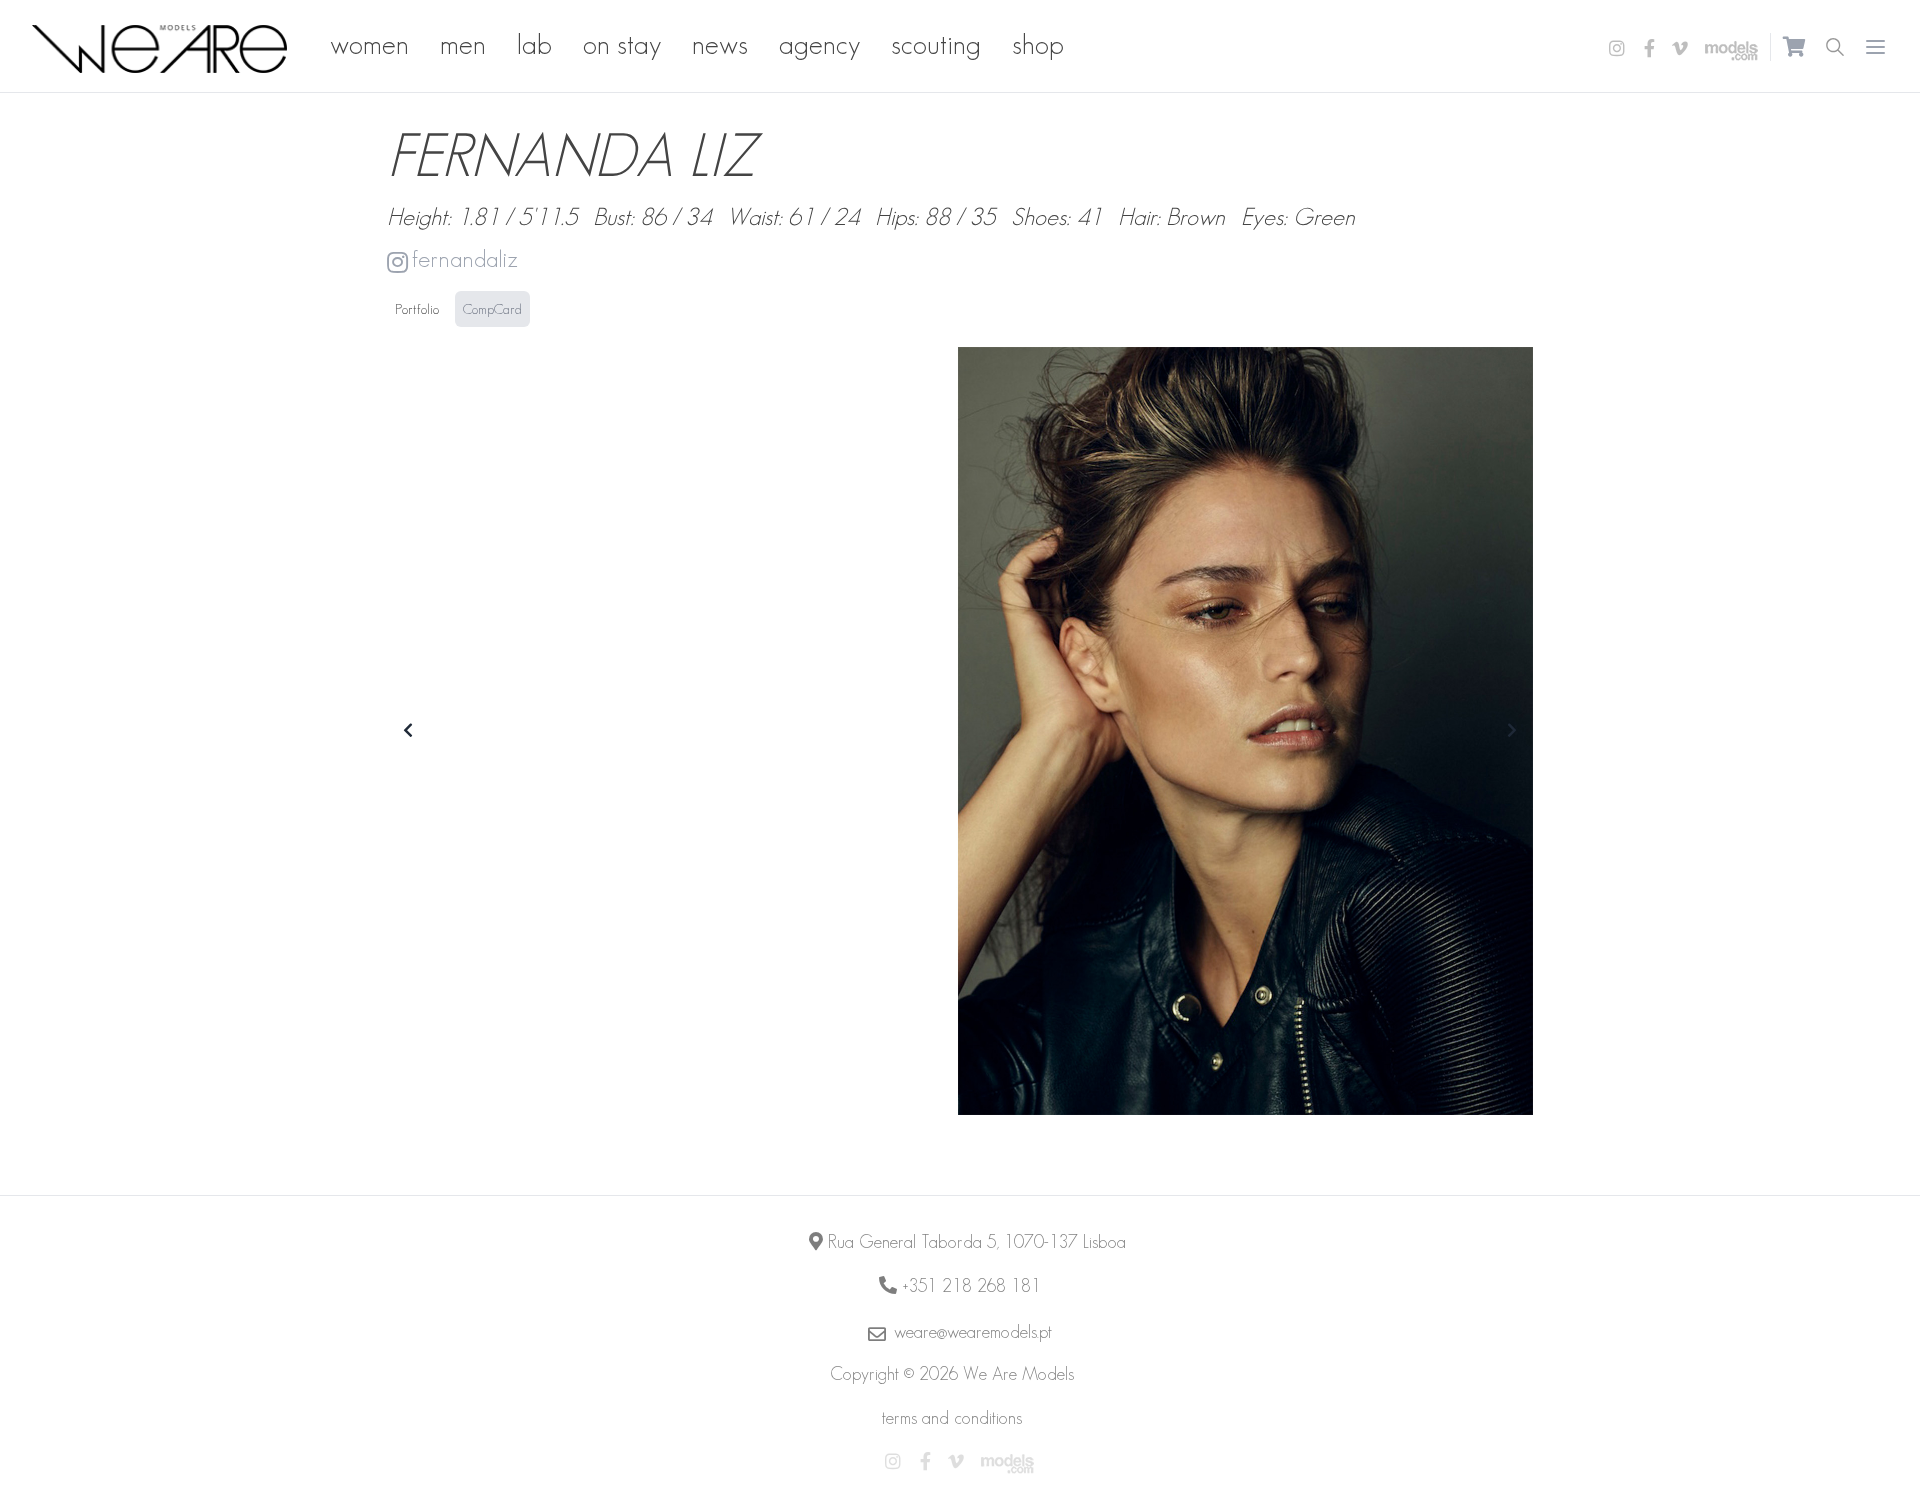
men (463, 44)
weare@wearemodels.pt (973, 1332)
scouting (936, 44)
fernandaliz (465, 258)
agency (819, 44)
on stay (622, 44)
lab (534, 44)
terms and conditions (952, 1418)
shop (1038, 44)
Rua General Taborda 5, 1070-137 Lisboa (977, 1242)
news (720, 44)
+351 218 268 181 (971, 1286)
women (369, 44)
